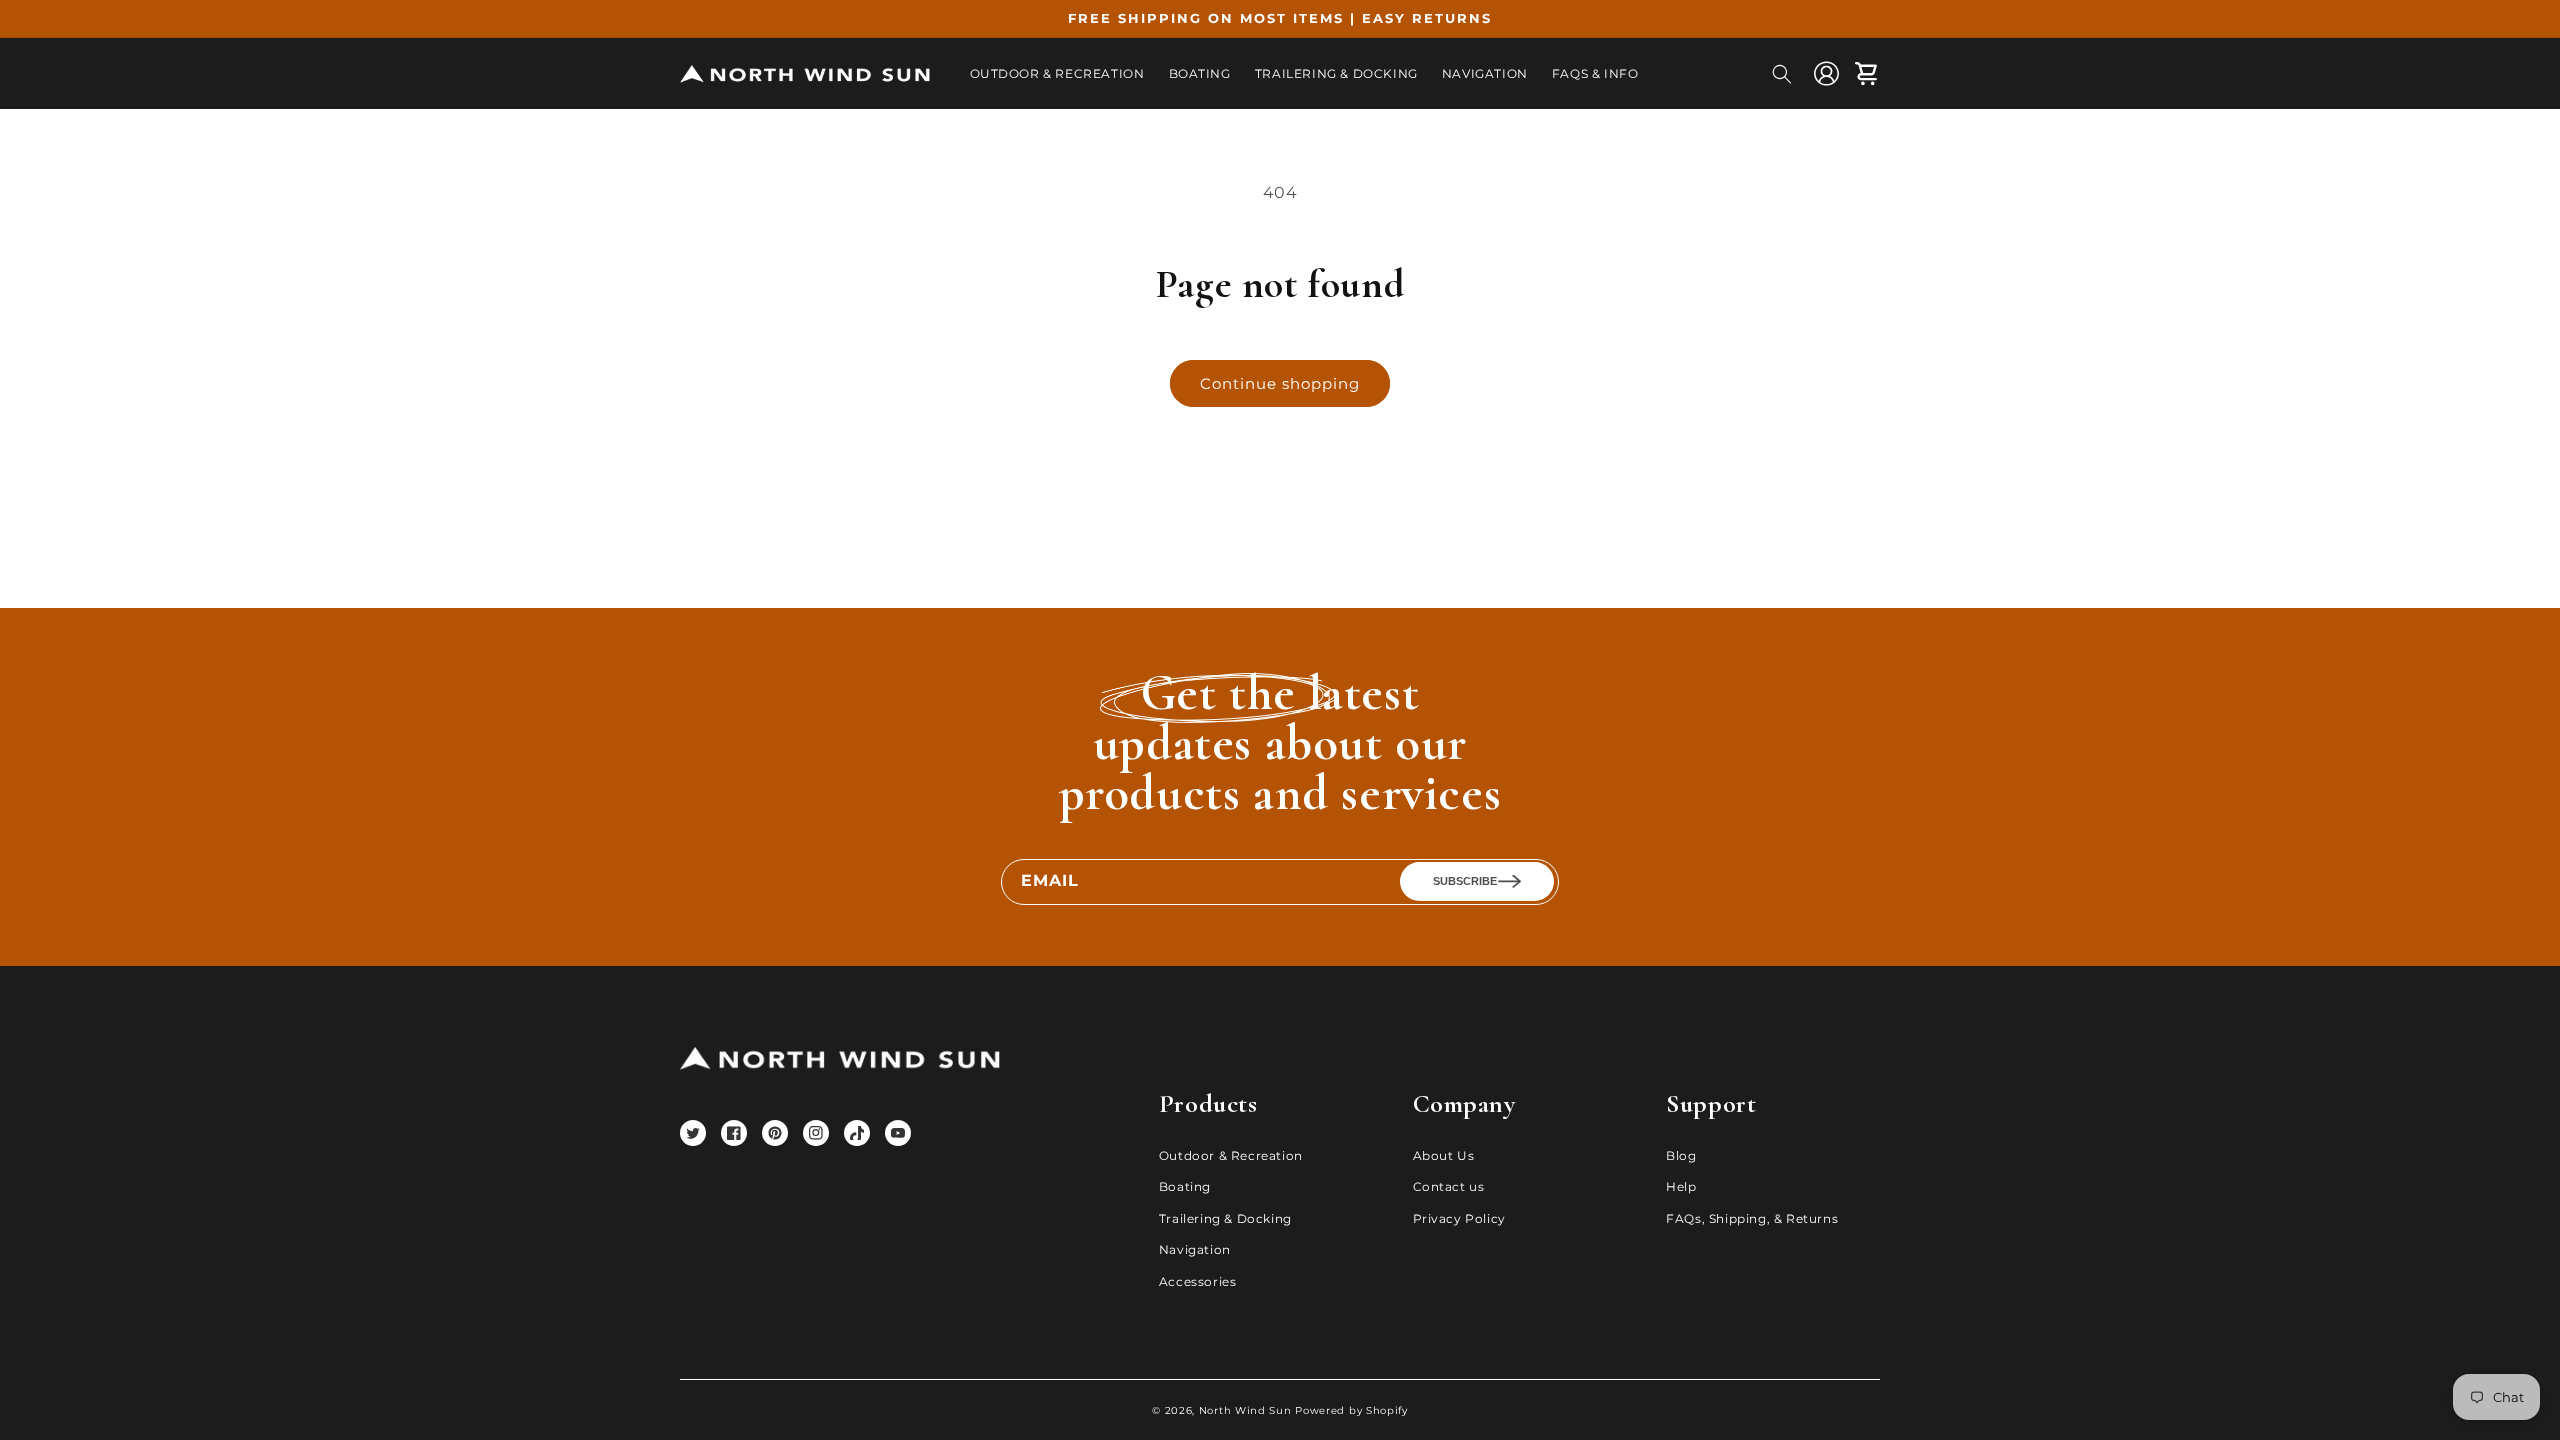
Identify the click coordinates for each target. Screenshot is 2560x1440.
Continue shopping (1280, 383)
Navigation (1195, 1249)
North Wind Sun (1245, 1410)
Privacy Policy (1459, 1218)
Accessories (1198, 1281)
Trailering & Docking (1225, 1218)
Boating (1185, 1186)
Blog (1681, 1155)
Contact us (1449, 1186)
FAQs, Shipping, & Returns (1752, 1218)
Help (1681, 1186)
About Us (1444, 1155)
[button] (1782, 74)
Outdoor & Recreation (1231, 1155)
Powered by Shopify (1351, 1410)
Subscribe (1465, 881)
